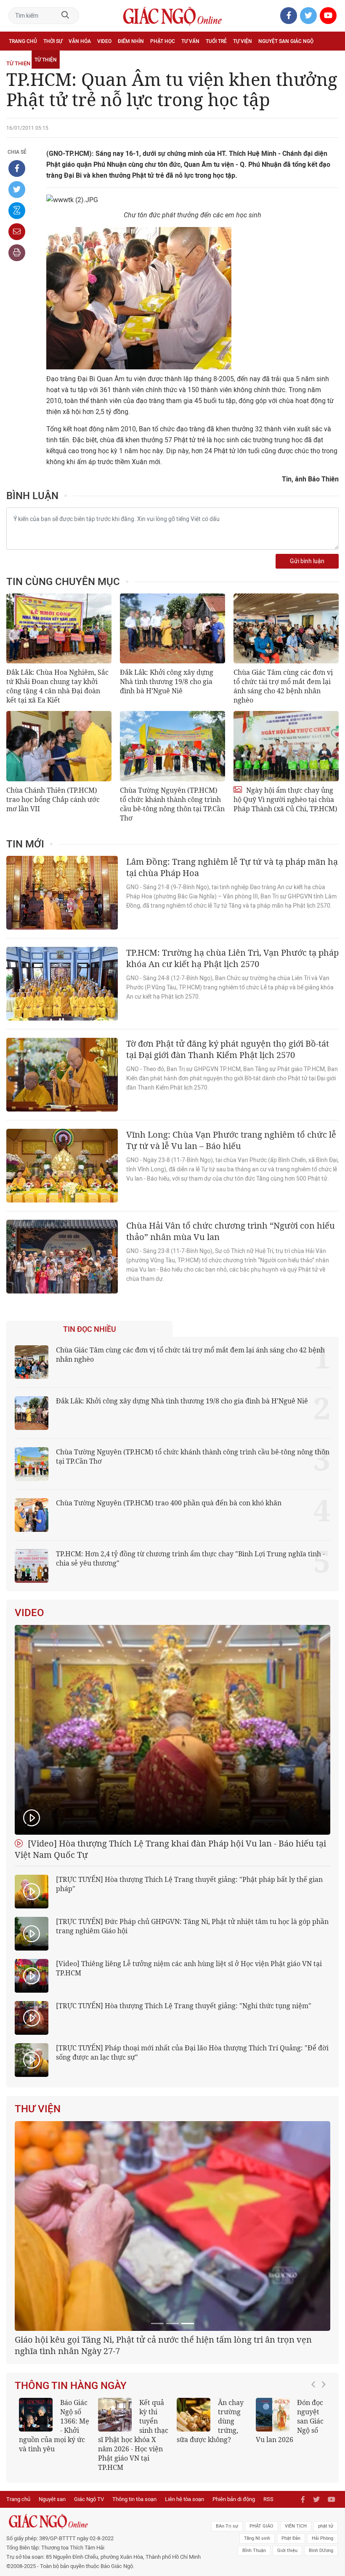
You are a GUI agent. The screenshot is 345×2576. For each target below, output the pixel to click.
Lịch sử (18, 60)
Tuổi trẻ (216, 41)
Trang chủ (23, 41)
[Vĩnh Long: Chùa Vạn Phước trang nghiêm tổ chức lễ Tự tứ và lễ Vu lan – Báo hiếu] (62, 1166)
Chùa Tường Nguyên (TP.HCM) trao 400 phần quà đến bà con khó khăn (169, 1503)
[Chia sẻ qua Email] (17, 232)
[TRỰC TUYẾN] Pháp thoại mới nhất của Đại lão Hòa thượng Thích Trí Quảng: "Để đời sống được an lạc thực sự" (192, 2052)
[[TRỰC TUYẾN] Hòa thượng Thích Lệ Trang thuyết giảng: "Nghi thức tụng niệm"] (32, 2018)
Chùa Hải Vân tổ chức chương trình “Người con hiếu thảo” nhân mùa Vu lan (231, 1231)
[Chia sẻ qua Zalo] (17, 211)
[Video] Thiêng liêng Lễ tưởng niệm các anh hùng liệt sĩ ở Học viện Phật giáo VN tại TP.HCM (189, 1968)
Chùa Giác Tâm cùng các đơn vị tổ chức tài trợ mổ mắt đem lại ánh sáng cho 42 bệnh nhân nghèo (283, 686)
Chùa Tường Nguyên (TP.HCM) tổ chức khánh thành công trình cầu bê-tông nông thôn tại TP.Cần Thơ (172, 804)
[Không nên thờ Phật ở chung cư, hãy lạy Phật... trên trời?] (115, 2521)
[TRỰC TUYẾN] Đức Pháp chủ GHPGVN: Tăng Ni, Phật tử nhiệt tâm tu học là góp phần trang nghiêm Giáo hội (192, 1926)
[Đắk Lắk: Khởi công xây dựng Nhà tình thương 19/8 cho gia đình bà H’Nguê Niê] (172, 629)
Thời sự (53, 41)
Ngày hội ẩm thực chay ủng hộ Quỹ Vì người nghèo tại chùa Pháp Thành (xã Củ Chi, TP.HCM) (285, 799)
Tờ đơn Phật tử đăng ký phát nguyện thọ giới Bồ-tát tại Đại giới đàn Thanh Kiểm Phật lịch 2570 (228, 1049)
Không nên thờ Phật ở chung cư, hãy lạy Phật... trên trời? (131, 2532)
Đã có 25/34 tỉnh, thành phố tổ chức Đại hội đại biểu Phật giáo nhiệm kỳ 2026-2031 (169, 2451)
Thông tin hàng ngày (71, 2492)
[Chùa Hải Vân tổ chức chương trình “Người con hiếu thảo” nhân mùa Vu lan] (62, 1257)
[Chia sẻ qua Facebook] (17, 168)
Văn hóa (80, 41)
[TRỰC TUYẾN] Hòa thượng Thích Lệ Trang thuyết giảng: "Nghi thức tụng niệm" (184, 2006)
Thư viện (38, 2109)
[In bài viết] (17, 253)
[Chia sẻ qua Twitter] (17, 190)
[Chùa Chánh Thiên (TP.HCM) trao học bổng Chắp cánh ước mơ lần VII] (59, 746)
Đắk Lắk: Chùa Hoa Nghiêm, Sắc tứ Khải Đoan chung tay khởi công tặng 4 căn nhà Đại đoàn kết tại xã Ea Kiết (57, 686)
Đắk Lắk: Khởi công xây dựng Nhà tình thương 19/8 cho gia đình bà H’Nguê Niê (167, 681)
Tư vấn (190, 41)
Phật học (163, 41)
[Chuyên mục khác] (329, 60)
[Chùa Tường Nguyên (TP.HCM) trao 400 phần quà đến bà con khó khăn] (32, 1515)
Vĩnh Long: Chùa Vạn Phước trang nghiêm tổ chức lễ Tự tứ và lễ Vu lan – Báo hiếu (231, 1140)
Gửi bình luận (307, 561)
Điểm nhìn (131, 41)
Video (104, 41)
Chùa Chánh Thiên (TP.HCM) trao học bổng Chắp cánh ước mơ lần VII (53, 799)
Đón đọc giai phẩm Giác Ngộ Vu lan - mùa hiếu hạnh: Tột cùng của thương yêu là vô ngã (54, 2536)
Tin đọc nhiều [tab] (90, 1329)
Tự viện (243, 41)
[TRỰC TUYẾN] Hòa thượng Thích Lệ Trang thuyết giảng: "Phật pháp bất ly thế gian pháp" (189, 1884)
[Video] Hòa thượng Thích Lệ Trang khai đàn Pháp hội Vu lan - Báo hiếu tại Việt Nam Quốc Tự (170, 1849)
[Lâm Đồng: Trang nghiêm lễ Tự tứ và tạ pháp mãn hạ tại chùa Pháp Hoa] (62, 893)
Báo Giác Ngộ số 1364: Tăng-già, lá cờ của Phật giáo (211, 2532)
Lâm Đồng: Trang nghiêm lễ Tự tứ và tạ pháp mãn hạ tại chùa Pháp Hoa (232, 867)
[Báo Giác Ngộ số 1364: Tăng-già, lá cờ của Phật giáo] (194, 2521)
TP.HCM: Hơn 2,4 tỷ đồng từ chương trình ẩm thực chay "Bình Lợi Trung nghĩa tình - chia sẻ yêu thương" (190, 1558)
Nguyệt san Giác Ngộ (286, 41)
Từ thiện (46, 60)
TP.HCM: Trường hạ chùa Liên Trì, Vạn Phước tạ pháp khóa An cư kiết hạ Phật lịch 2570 (232, 958)
